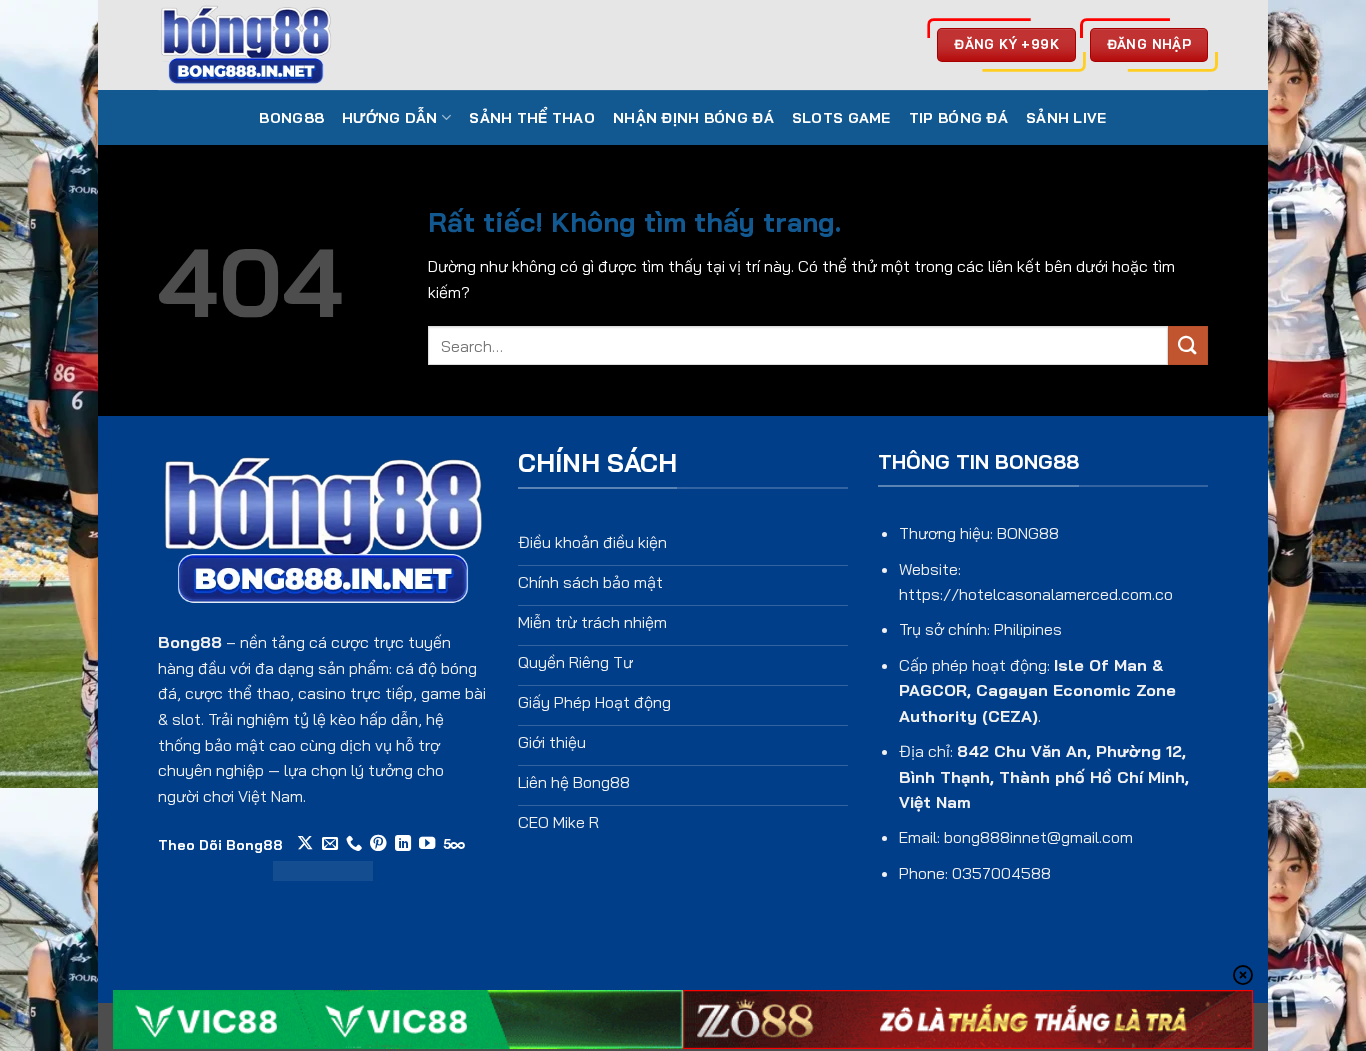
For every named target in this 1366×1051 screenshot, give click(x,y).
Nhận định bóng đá (693, 118)
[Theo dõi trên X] (305, 844)
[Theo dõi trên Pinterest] (378, 844)
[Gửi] (1188, 345)
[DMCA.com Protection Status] (323, 869)
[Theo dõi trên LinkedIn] (403, 844)
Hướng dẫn (390, 118)
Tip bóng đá (958, 118)
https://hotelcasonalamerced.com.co (1036, 594)
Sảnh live (1066, 118)
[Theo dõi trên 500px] (454, 844)
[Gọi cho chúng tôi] (354, 844)
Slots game (841, 118)
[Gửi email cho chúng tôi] (330, 844)
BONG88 (291, 118)
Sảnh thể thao (532, 118)
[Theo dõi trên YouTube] (427, 844)
